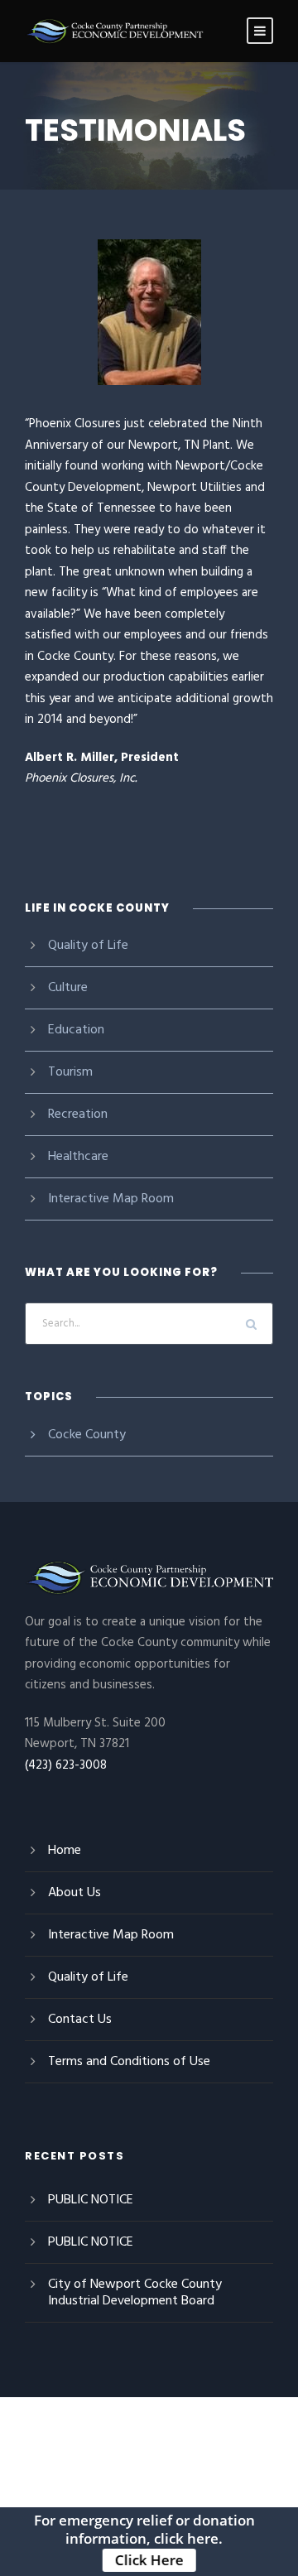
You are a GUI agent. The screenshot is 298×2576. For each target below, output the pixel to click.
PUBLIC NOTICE (91, 2200)
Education (76, 1030)
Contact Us (80, 2020)
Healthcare (78, 1157)
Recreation (78, 1115)
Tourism (70, 1072)
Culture (68, 988)
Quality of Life (88, 946)
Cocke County (87, 1435)
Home (65, 1851)
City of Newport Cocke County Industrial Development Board (135, 2293)
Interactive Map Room (111, 1199)
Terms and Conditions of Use (129, 2062)
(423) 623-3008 (66, 1765)
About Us (74, 1893)
